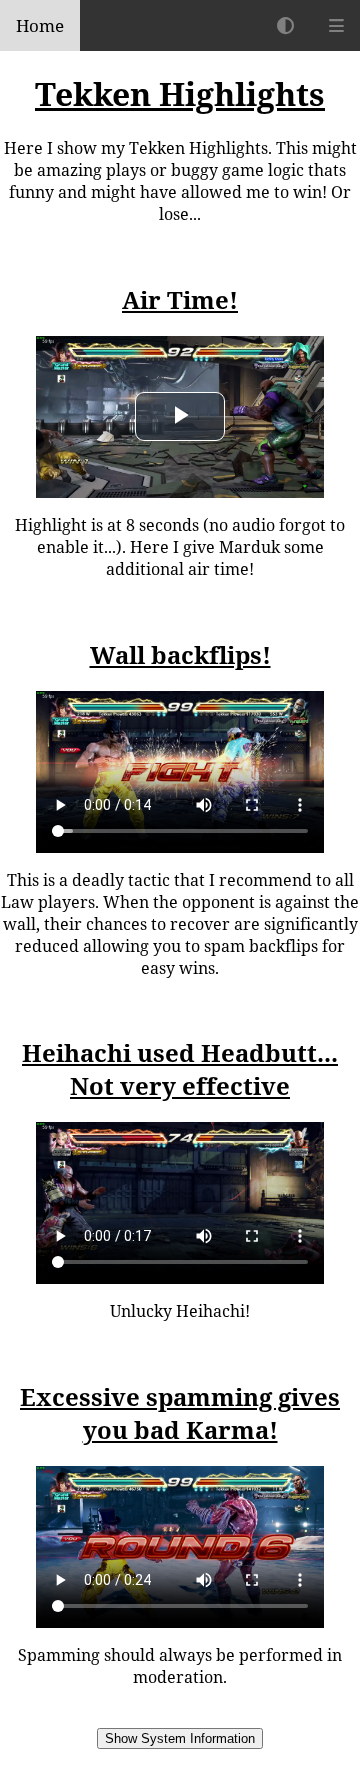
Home (40, 25)
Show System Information (180, 1738)
